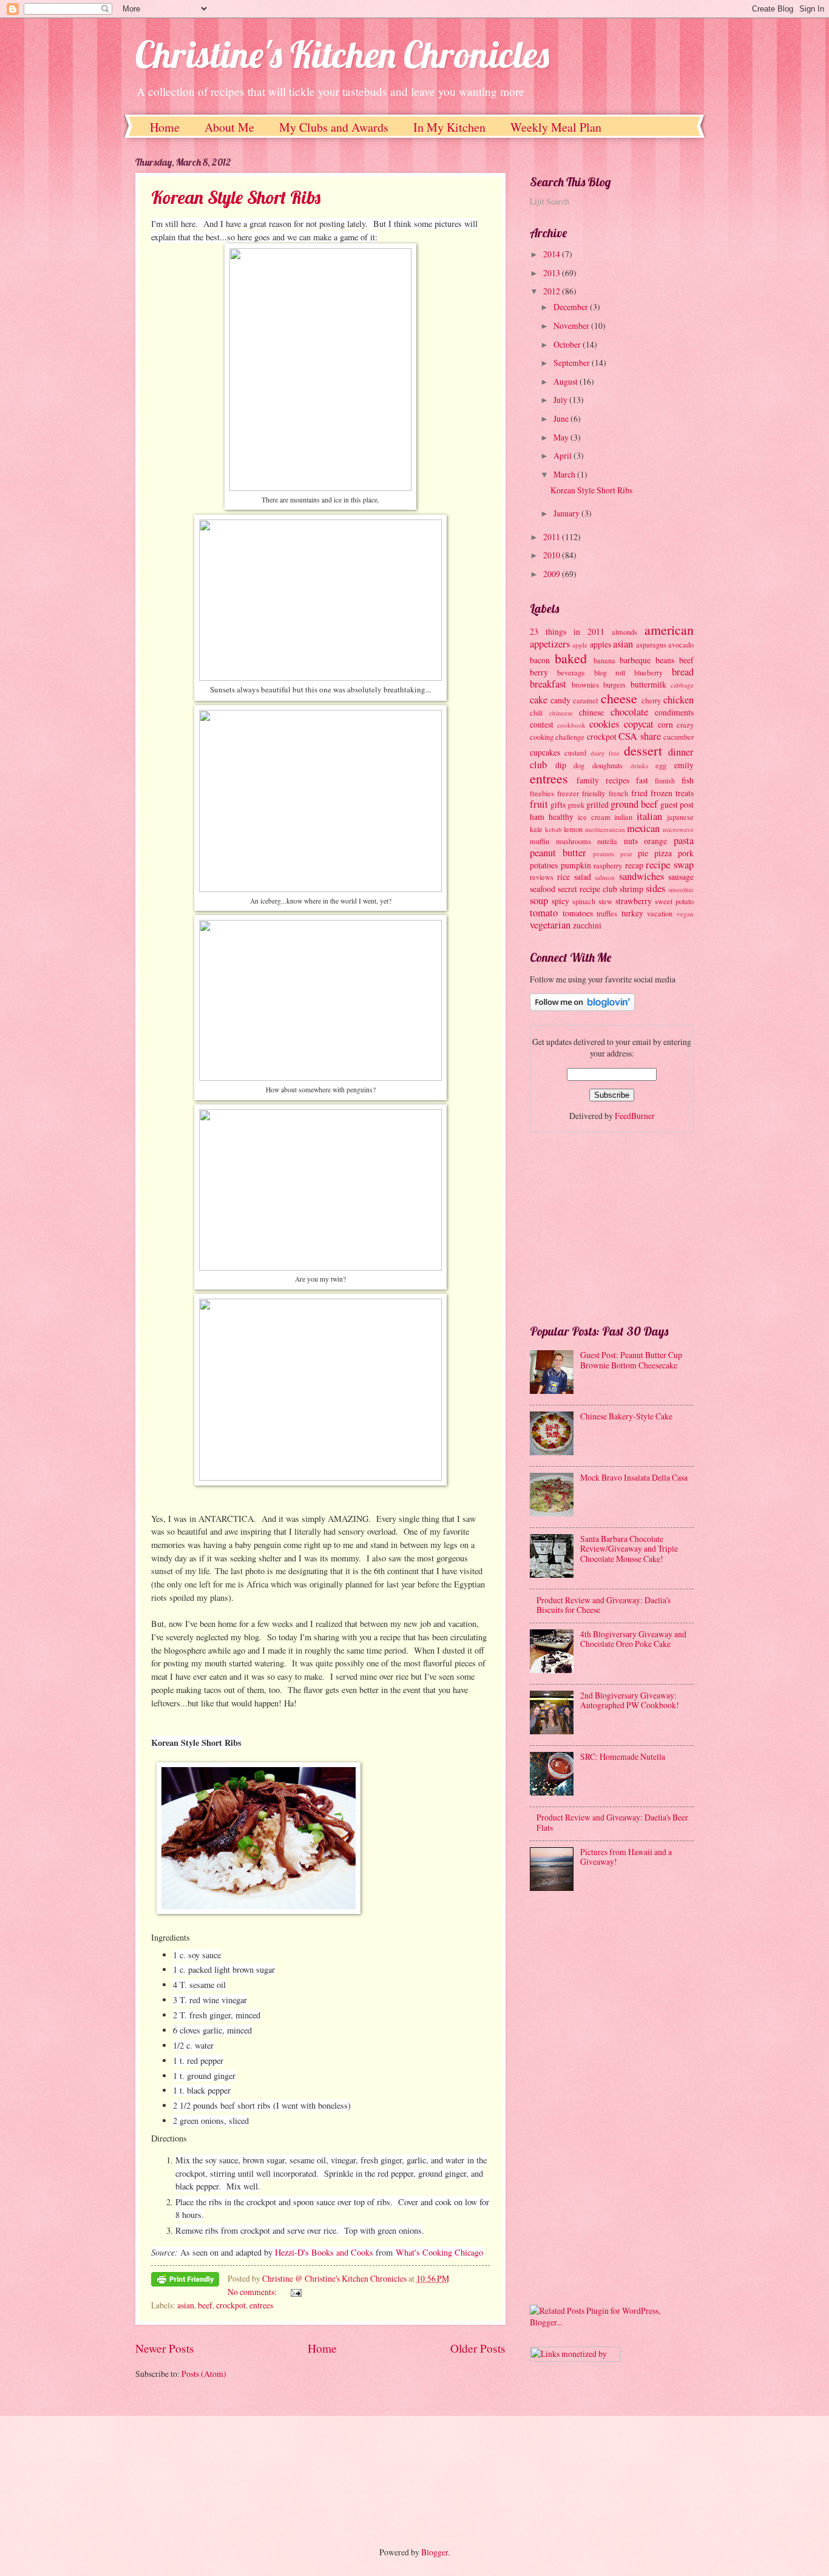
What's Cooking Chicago (439, 2252)
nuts (631, 841)
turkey (632, 913)
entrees (261, 2305)
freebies (542, 793)
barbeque (635, 660)
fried (639, 793)
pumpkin (576, 865)
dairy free (605, 753)
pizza (663, 853)
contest (542, 724)
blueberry (648, 672)
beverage (571, 672)
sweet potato (674, 901)
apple (580, 645)
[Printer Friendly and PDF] (185, 2281)
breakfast (548, 684)
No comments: (253, 2292)
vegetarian (550, 925)
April (563, 455)
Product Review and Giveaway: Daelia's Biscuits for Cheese (604, 1605)
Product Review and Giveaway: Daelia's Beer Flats (612, 1822)
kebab (553, 829)
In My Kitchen (449, 127)
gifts (558, 804)
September (573, 363)
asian (186, 2305)
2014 (553, 254)
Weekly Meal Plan (556, 127)
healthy (561, 816)
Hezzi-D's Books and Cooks (324, 2252)
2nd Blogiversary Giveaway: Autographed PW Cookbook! (630, 1700)
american (669, 630)
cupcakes (545, 752)
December (572, 307)
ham (537, 816)
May (562, 437)
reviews (542, 877)
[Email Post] (295, 2292)
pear (626, 854)
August (567, 381)
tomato (544, 913)
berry (539, 672)
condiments (674, 712)
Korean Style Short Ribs (236, 197)
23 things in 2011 (567, 631)
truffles (607, 913)
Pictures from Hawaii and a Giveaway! (626, 1857)
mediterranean (605, 829)
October (568, 344)
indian (623, 817)
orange (655, 841)
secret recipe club (587, 889)
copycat (639, 724)
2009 (553, 574)
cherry (651, 700)
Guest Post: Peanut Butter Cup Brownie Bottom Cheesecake (631, 1360)
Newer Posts (165, 2348)
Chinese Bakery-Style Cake (626, 1416)
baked (571, 658)
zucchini (587, 925)
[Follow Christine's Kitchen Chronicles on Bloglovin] (582, 1008)
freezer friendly (581, 793)
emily (684, 765)
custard (575, 752)
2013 (553, 273)
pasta (684, 840)
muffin (540, 841)
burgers (614, 685)
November (572, 326)
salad (583, 877)
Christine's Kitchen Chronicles (342, 54)
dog (579, 765)
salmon (605, 877)
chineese (561, 713)
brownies (585, 685)
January (567, 513)
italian (649, 816)
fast (642, 780)
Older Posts (478, 2348)
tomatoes (578, 913)
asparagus (651, 644)
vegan (685, 914)
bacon (540, 660)
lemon (573, 829)
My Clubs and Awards (334, 127)
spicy (560, 901)
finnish (665, 780)
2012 (553, 291)
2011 (553, 537)
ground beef (634, 804)
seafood (543, 889)
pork (686, 853)
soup (539, 901)
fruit (539, 804)
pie (643, 853)
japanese (680, 817)
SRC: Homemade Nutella (623, 1756)
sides (655, 888)
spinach (584, 901)
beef (205, 2305)
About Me (229, 127)
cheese (619, 698)
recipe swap (670, 865)
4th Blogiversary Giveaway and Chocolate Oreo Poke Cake (633, 1639)
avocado (681, 644)
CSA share (639, 736)
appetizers (550, 644)
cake (539, 700)
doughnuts (607, 765)
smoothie (681, 889)
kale (536, 829)
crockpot (231, 2305)
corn (665, 724)
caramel (585, 700)
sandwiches (641, 876)
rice (563, 877)
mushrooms (574, 841)
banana (604, 660)
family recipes (603, 780)
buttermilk (648, 684)
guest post (677, 804)
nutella (607, 841)
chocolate (629, 712)
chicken (678, 700)
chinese (591, 712)
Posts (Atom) (204, 2374)
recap (634, 865)
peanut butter (558, 853)
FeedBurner (635, 1116)
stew (605, 901)
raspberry (608, 865)
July (561, 400)
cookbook (571, 725)
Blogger (435, 2552)
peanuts (604, 854)
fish (688, 780)
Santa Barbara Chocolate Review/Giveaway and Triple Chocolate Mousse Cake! (629, 1549)
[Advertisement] (621, 1226)
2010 (553, 555)
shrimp (631, 889)
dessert (643, 750)
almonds (624, 632)
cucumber (678, 737)
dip (561, 765)
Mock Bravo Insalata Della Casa (634, 1477)
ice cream (594, 817)
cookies (604, 724)
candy (560, 700)
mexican (643, 828)
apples (601, 644)
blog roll (610, 672)
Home (165, 127)
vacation (660, 913)
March (565, 474)
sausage (681, 877)
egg (661, 765)
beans (665, 660)
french (618, 793)
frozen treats (672, 793)
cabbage (682, 685)
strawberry (634, 901)
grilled (597, 804)
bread (683, 672)
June (562, 418)
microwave (678, 829)
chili (536, 712)
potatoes (544, 865)
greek (576, 805)
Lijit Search (550, 201)
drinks (639, 766)
